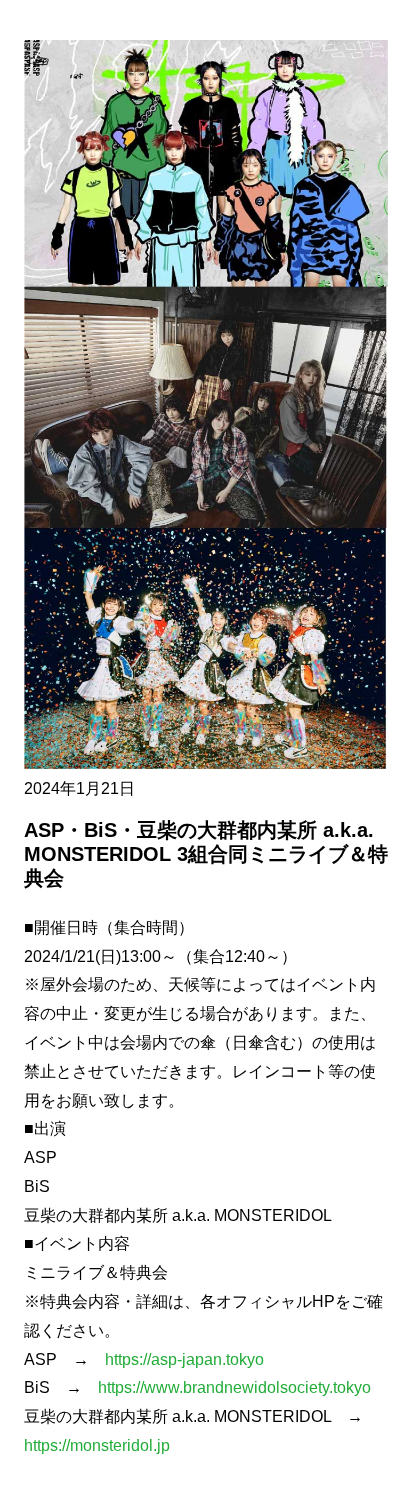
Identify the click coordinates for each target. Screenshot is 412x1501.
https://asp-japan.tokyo (184, 1359)
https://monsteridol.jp (97, 1445)
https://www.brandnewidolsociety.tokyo (234, 1387)
